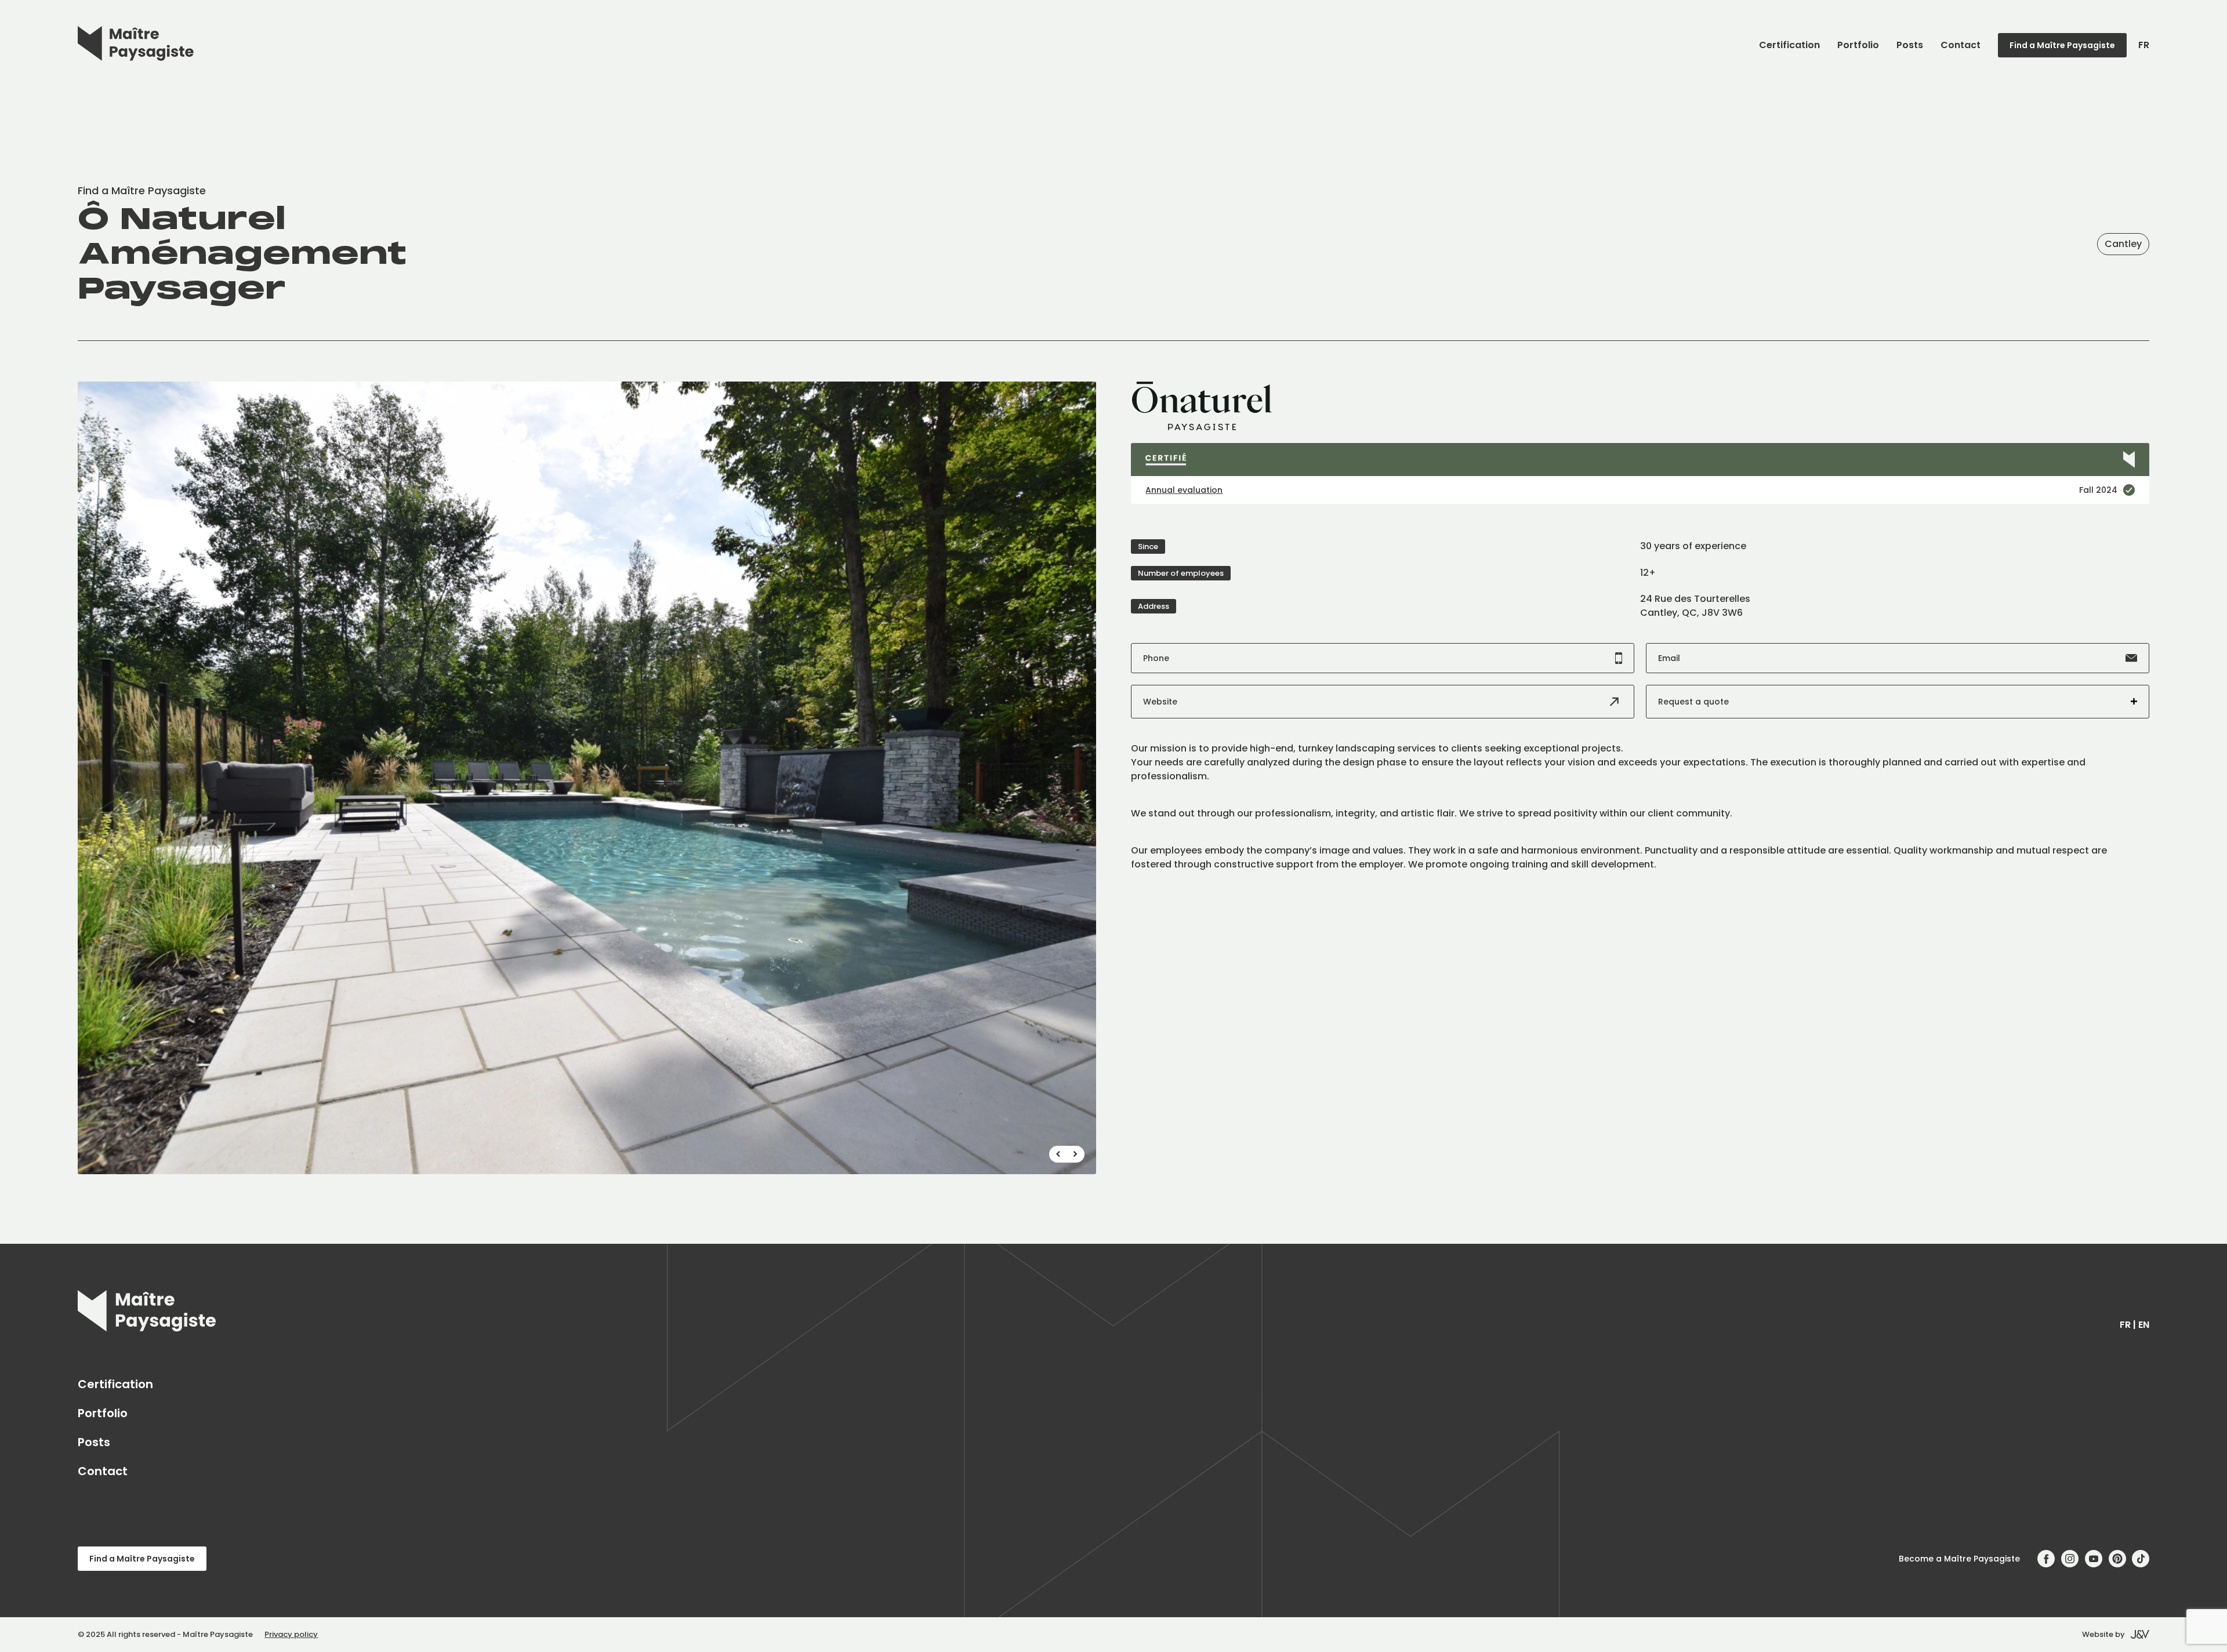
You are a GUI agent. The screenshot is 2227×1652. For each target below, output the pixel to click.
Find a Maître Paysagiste (2062, 45)
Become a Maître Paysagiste (1959, 1559)
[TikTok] (2141, 1559)
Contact (1961, 45)
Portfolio (1858, 45)
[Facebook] (2046, 1559)
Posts (1910, 45)
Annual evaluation (1184, 490)
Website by (2103, 1634)
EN (2144, 1325)
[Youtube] (2094, 1559)
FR (2144, 45)
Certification (1789, 45)
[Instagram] (2070, 1559)
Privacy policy (291, 1634)
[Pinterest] (2117, 1559)
